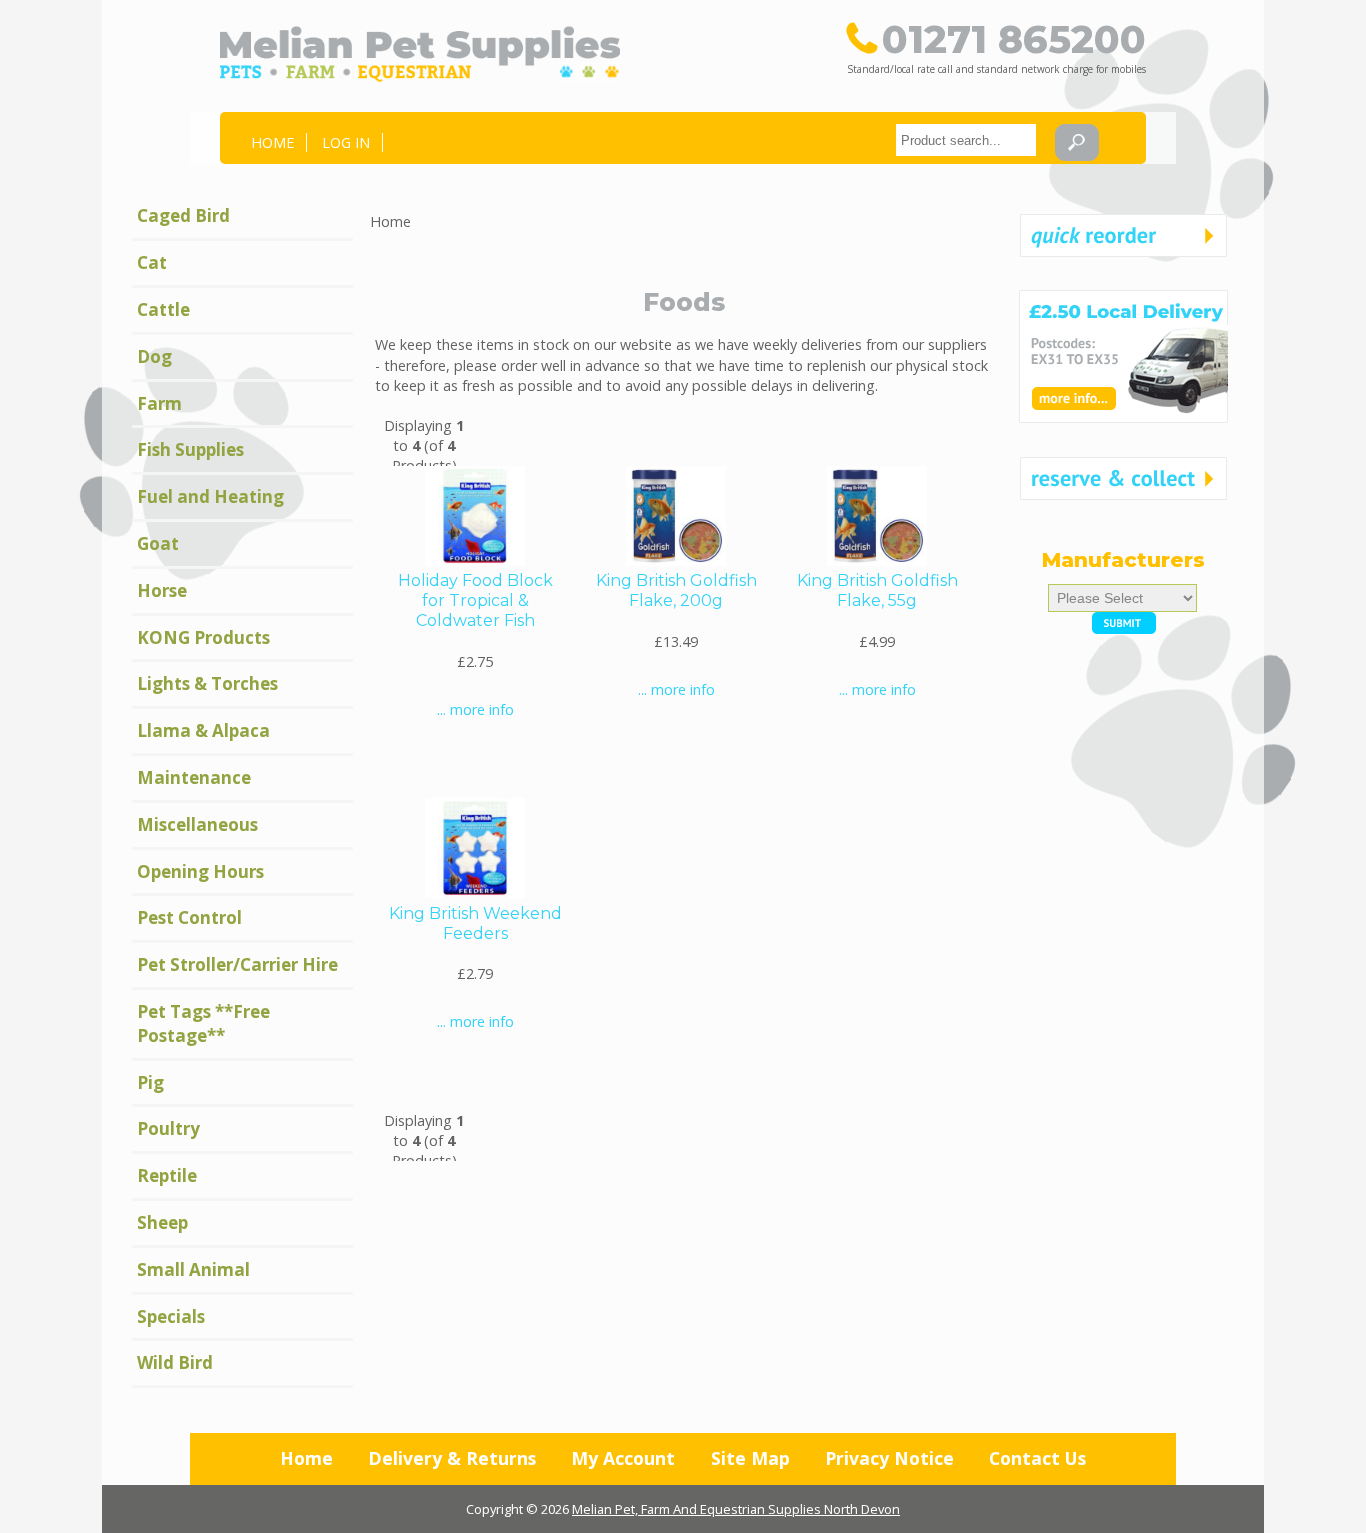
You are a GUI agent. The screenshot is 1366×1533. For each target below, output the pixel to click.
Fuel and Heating (210, 496)
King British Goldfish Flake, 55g (877, 590)
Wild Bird (175, 1362)
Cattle (163, 309)
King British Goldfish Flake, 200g (676, 590)
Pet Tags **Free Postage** (203, 1023)
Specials (171, 1316)
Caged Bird (183, 215)
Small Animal (193, 1269)
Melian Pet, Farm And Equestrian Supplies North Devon (736, 1509)
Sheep (162, 1222)
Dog (154, 356)
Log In (346, 142)
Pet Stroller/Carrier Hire (237, 964)
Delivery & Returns (452, 1458)
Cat (152, 262)
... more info (475, 709)
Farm (159, 403)
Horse (162, 590)
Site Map (750, 1458)
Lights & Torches (207, 683)
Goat (158, 543)
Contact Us (1037, 1458)
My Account (623, 1458)
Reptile (167, 1175)
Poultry (168, 1128)
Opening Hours (200, 871)
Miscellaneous (197, 824)
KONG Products (203, 637)
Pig (150, 1082)
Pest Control (189, 917)
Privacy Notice (889, 1458)
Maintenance (194, 777)
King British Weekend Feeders (475, 923)
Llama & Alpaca (203, 730)
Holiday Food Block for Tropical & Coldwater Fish (475, 600)
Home (272, 142)
